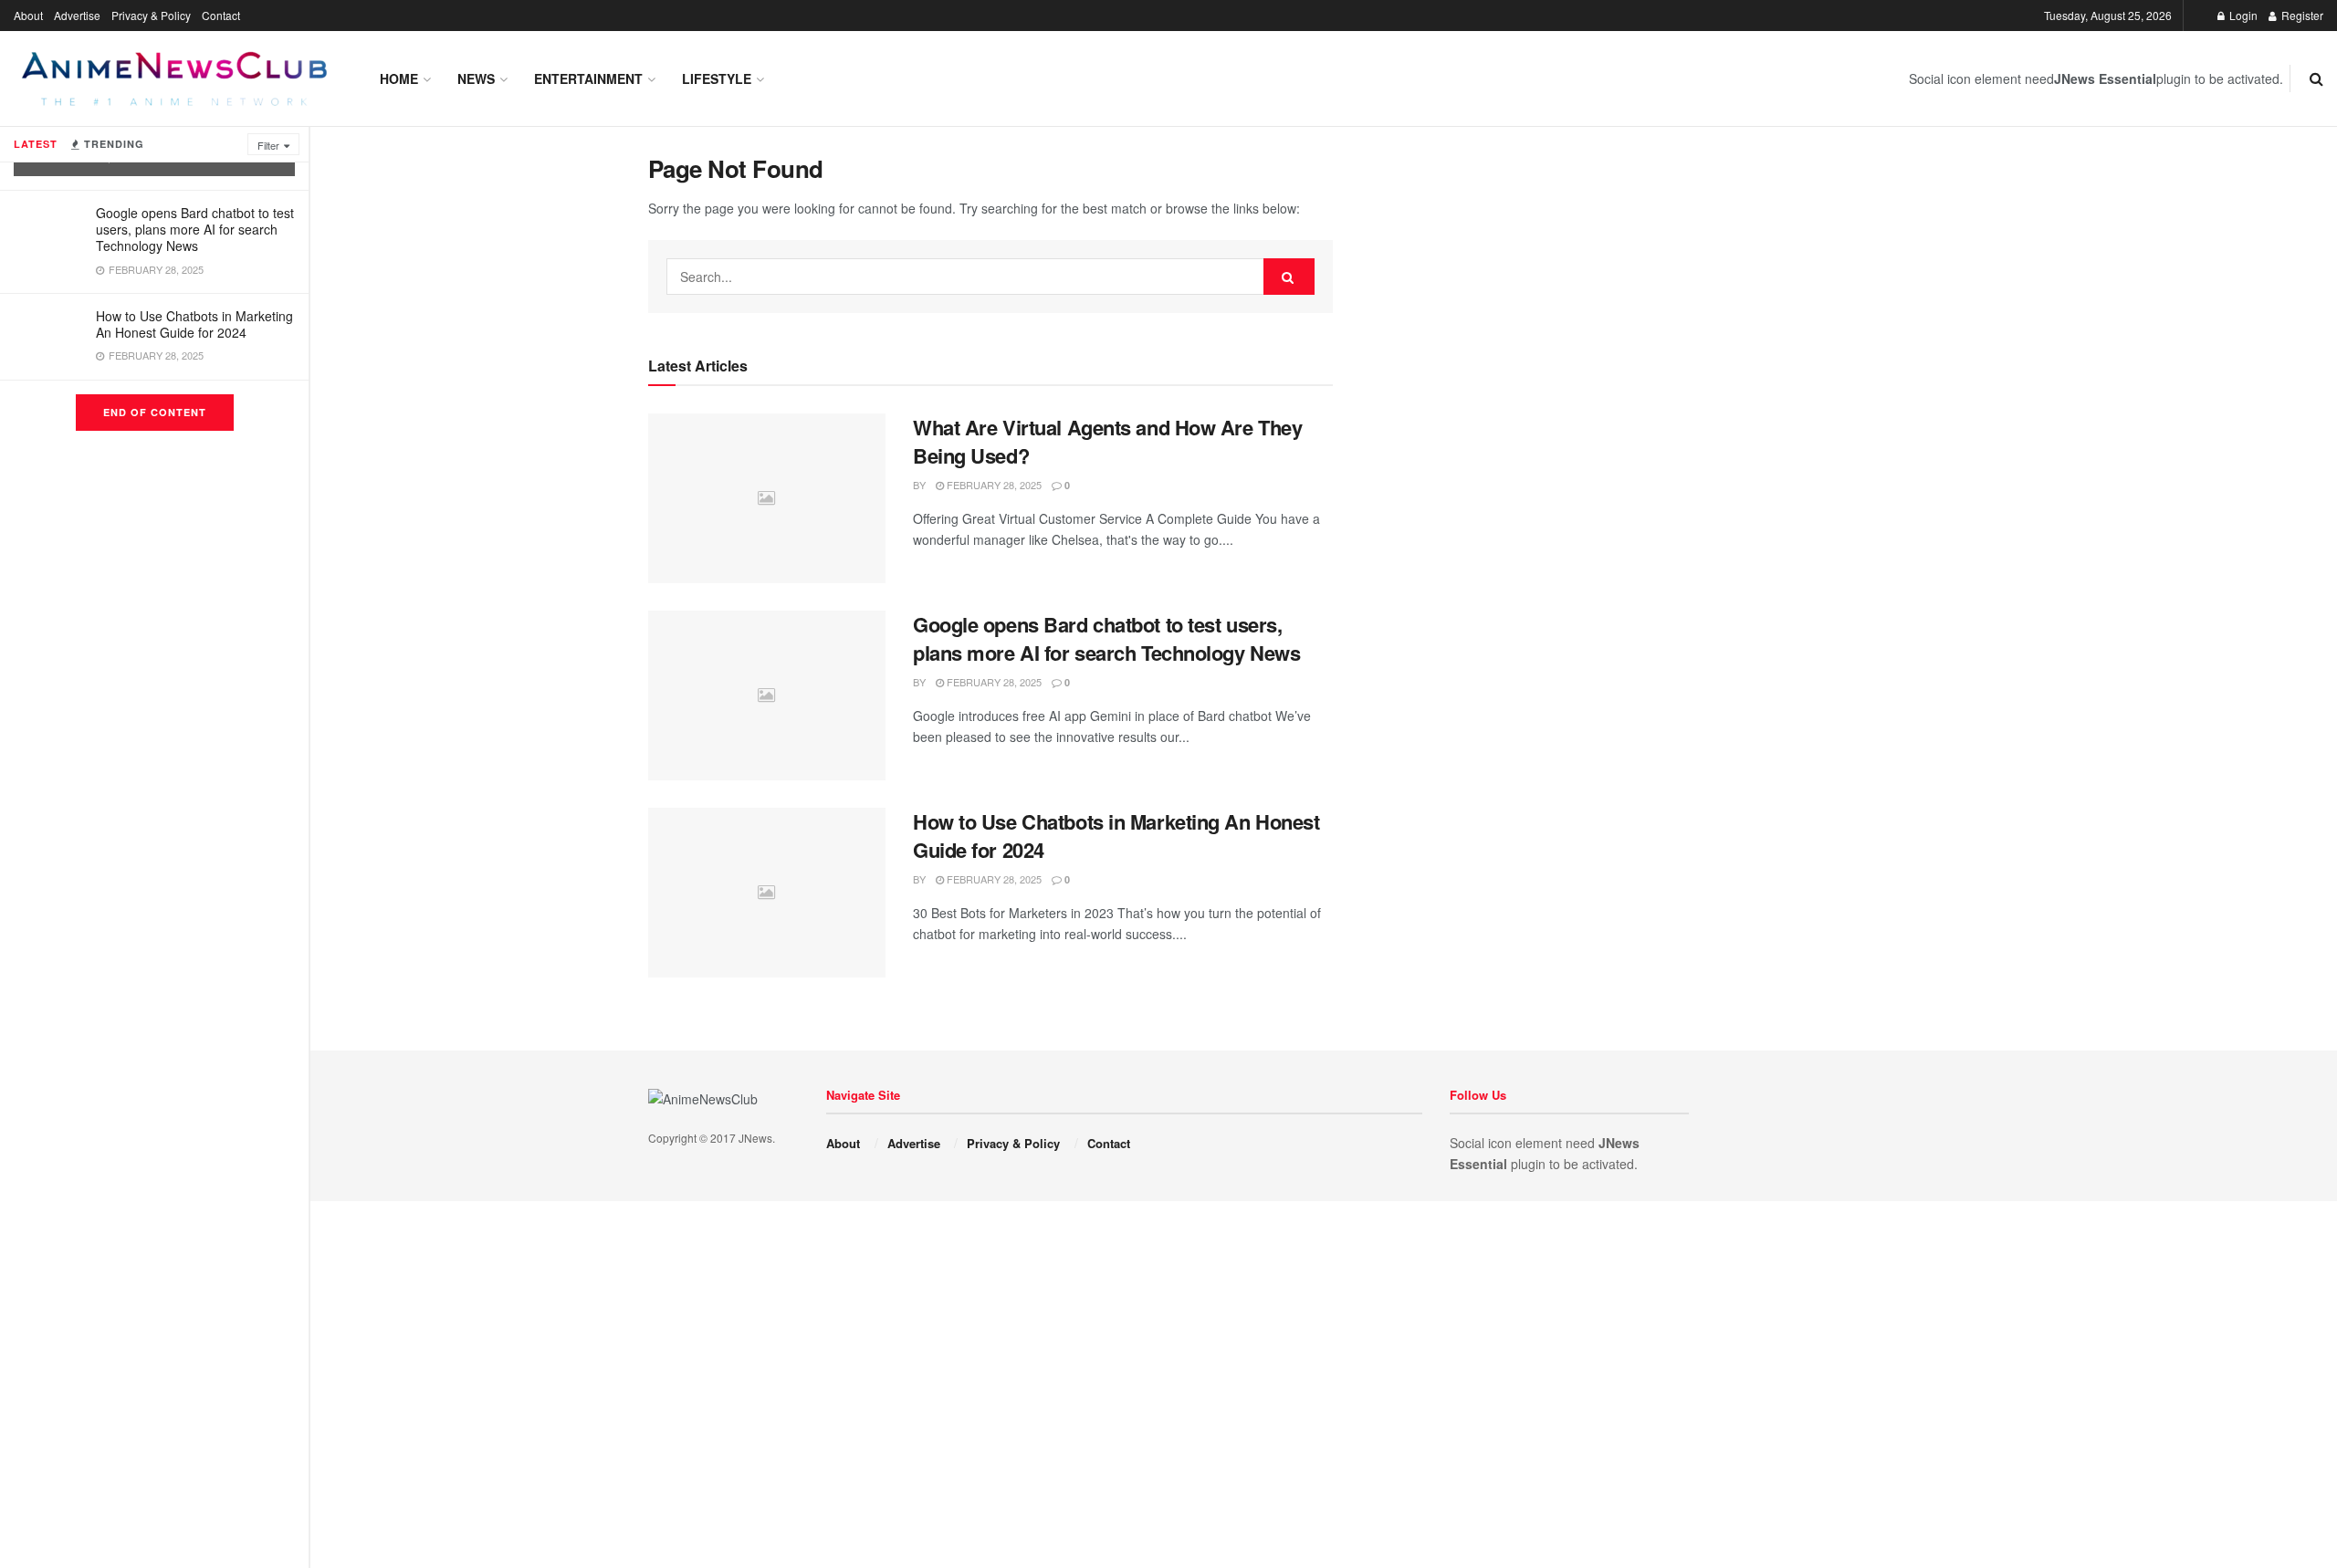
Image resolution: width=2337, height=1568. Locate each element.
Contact (221, 15)
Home (399, 78)
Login (2242, 15)
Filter (268, 145)
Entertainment (588, 78)
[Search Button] (1289, 277)
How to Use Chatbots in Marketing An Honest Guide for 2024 (194, 324)
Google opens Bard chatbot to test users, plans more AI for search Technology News (195, 229)
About (28, 15)
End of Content (155, 412)
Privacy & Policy (151, 15)
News (476, 78)
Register (2301, 15)
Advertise (77, 15)
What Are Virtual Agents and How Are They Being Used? (1107, 441)
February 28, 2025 (993, 485)
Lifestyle (717, 78)
